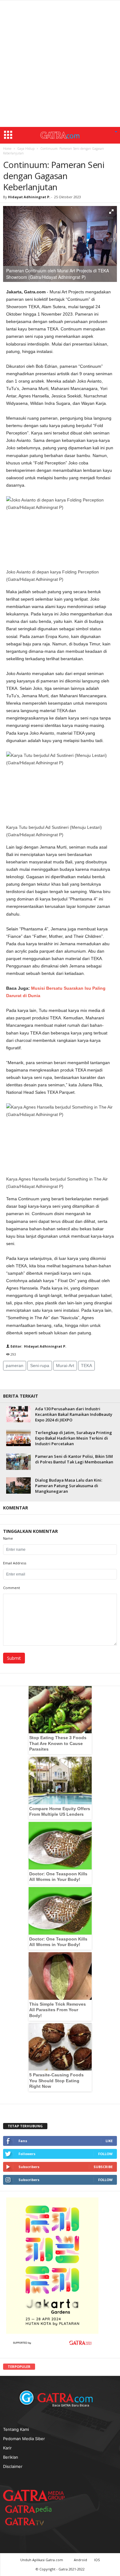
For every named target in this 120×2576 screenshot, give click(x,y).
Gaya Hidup (26, 149)
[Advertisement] (60, 64)
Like (109, 2141)
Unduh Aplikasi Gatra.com (42, 2560)
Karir (7, 2448)
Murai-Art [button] (65, 1366)
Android (80, 2560)
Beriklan (11, 2457)
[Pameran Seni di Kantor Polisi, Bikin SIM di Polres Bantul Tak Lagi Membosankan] (18, 1462)
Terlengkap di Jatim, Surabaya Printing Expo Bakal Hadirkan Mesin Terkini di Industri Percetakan (74, 1438)
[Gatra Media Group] (34, 2495)
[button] (116, 132)
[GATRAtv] (31, 2521)
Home (7, 149)
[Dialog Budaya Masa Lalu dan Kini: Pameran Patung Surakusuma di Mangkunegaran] (18, 1485)
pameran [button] (15, 1366)
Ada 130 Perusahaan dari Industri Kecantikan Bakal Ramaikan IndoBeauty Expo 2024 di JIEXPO (74, 1414)
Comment (12, 1588)
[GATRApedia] (31, 2509)
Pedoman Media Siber (24, 2439)
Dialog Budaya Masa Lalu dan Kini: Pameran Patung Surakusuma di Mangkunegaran (69, 1486)
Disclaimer (13, 2466)
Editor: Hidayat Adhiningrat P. (38, 1346)
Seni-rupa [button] (40, 1366)
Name (8, 1538)
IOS (97, 2560)
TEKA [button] (86, 1366)
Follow (105, 2154)
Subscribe (103, 2167)
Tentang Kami (16, 2429)
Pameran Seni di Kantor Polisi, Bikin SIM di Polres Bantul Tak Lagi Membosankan (74, 1459)
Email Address (15, 1563)
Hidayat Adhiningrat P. (29, 197)
